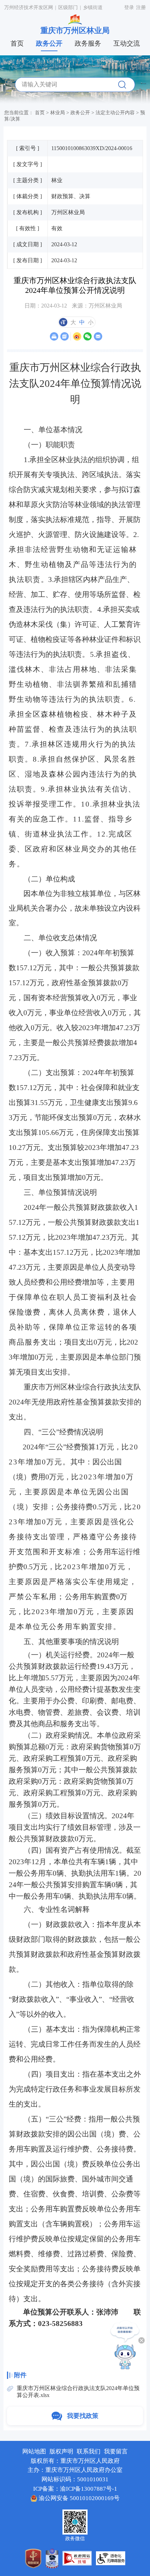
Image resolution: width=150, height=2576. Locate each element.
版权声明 (61, 2452)
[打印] (54, 336)
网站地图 (34, 2452)
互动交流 (127, 43)
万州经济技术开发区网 (29, 7)
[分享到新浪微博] (77, 336)
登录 (129, 7)
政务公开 (49, 43)
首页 (17, 43)
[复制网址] (64, 336)
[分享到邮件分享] (98, 336)
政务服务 (88, 43)
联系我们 (89, 2452)
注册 (141, 7)
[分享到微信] (87, 336)
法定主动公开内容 (115, 112)
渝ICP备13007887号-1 (89, 2489)
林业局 (58, 112)
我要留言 (116, 2452)
